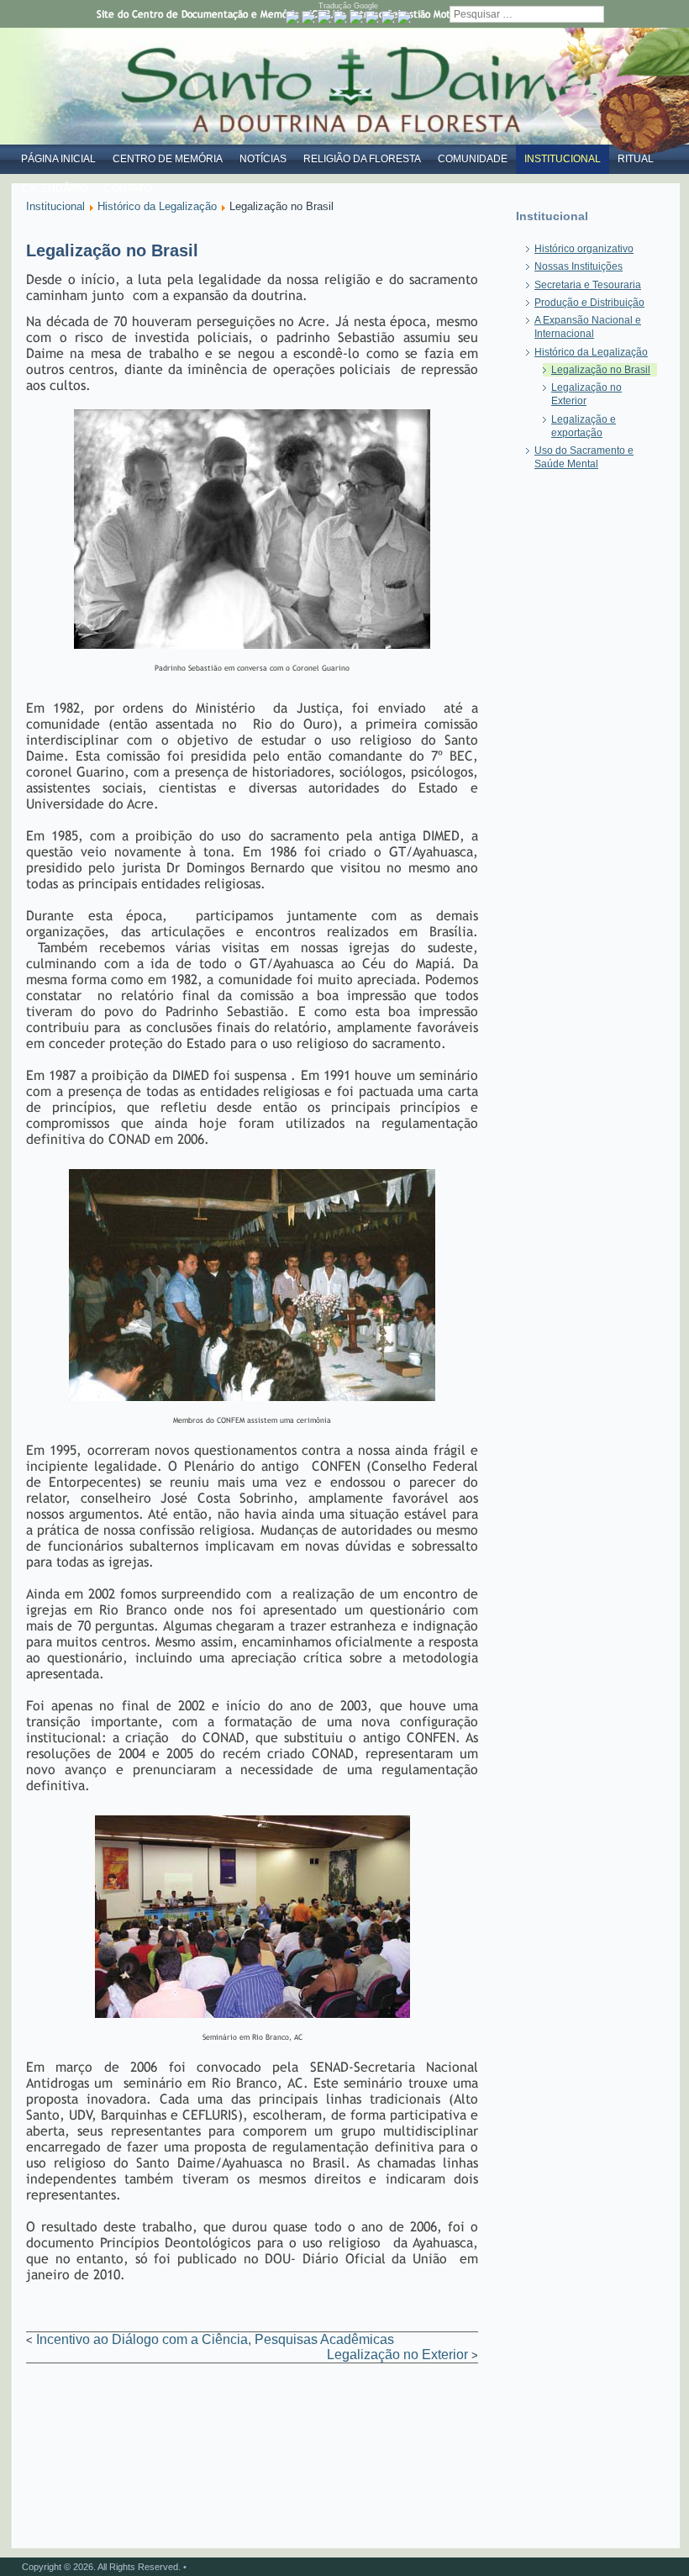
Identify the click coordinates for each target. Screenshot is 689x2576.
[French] (340, 18)
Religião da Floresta (362, 159)
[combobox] (527, 14)
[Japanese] (388, 18)
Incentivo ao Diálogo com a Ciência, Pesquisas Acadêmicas (215, 2339)
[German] (356, 18)
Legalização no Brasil (601, 370)
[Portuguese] (292, 18)
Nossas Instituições (579, 266)
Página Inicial (58, 159)
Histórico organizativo (584, 249)
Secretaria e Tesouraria (588, 285)
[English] (324, 18)
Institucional (563, 159)
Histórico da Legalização (157, 206)
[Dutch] (308, 18)
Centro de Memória (168, 159)
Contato (128, 188)
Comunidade (473, 159)
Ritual (636, 159)
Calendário (54, 188)
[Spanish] (404, 18)
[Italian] (372, 18)
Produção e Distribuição (589, 303)
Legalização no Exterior (397, 2355)
